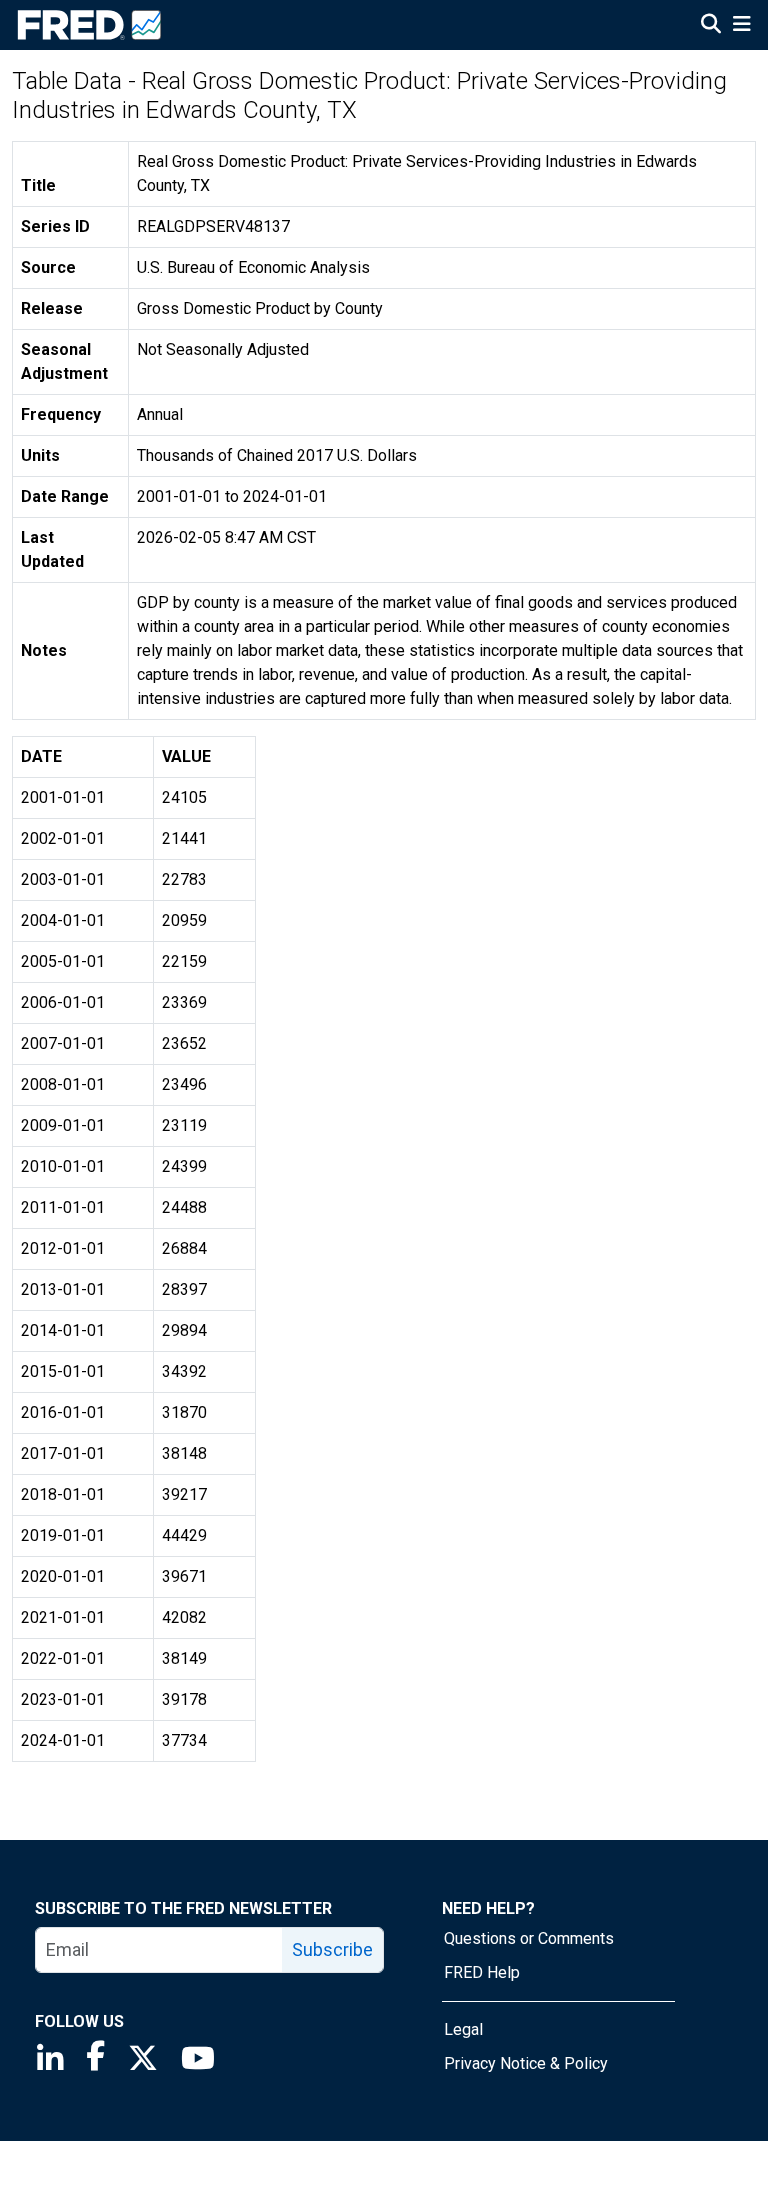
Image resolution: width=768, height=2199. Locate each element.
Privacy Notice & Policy (526, 2063)
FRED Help (482, 1972)
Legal (463, 2029)
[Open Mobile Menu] (741, 26)
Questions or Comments (529, 1938)
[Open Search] (711, 26)
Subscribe (332, 1949)
